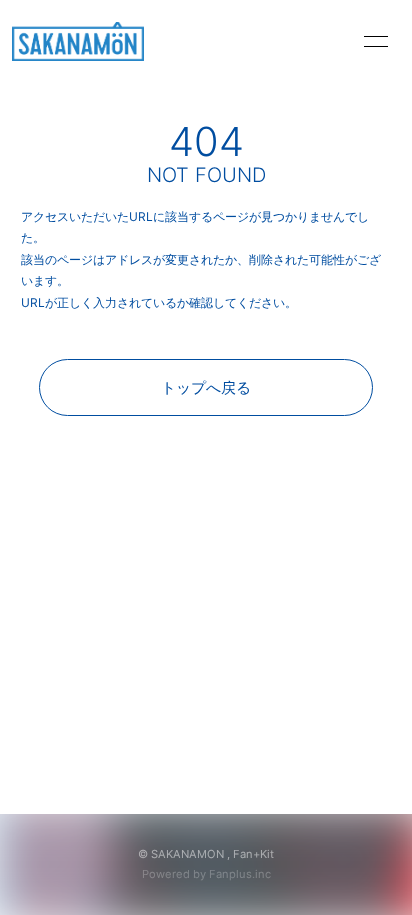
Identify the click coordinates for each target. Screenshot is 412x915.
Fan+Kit (253, 854)
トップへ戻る (206, 387)
